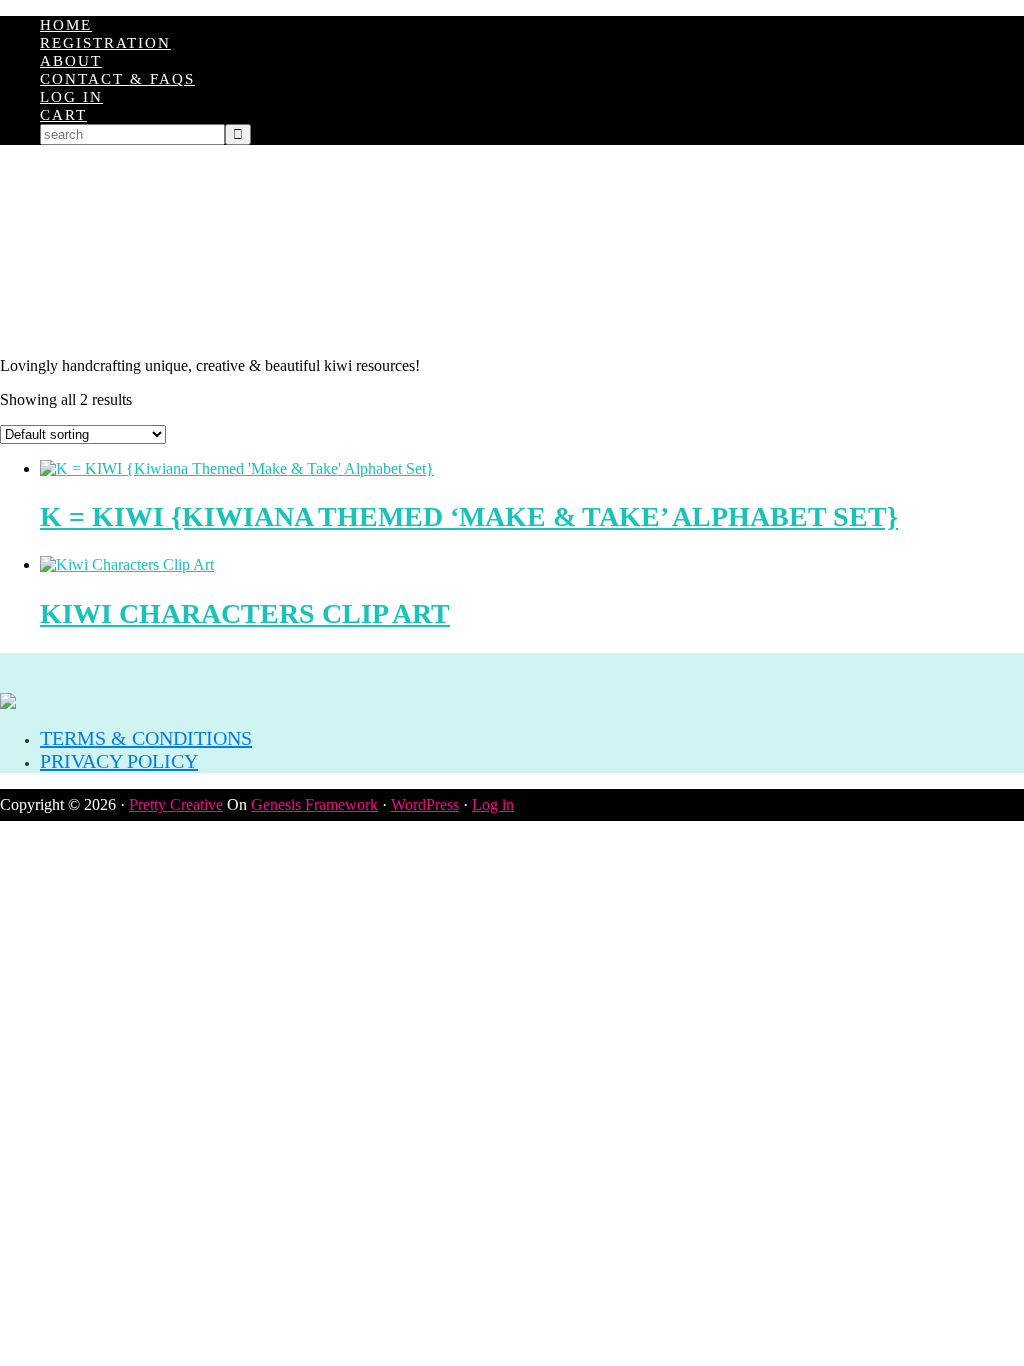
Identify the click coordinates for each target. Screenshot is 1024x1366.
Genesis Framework (314, 804)
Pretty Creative (176, 804)
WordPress (425, 804)
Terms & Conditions (146, 738)
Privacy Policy (119, 761)
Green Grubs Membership (512, 251)
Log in (493, 804)
